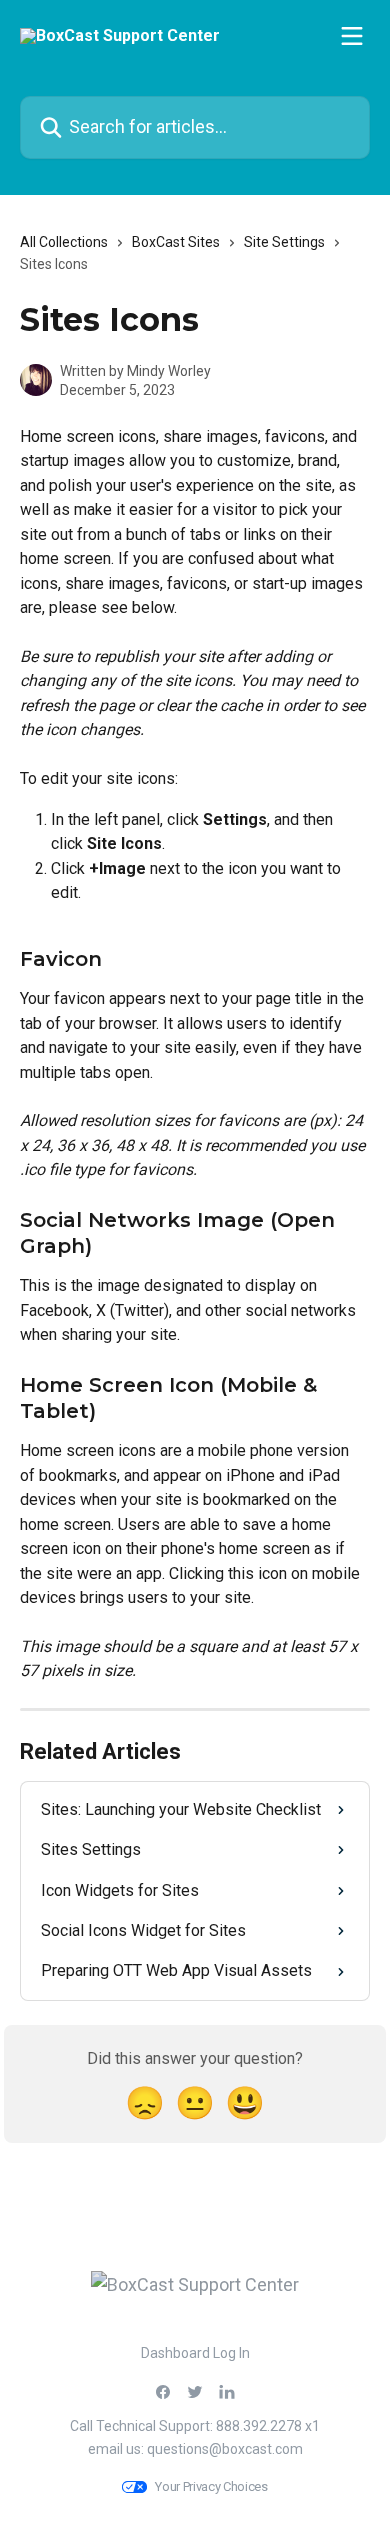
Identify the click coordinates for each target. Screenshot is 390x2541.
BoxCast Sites (176, 242)
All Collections (64, 242)
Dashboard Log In (195, 2353)
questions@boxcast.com (225, 2449)
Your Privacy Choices (211, 2486)
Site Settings (284, 242)
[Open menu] (352, 36)
